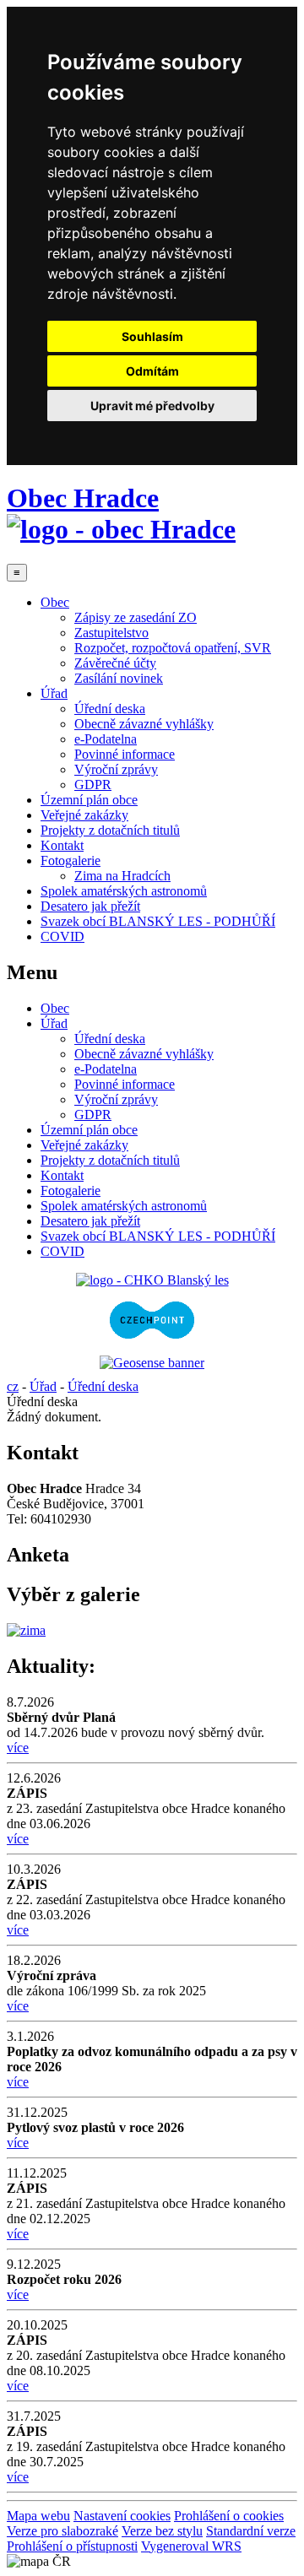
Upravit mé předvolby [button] (152, 406)
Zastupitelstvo (111, 633)
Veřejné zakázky (84, 815)
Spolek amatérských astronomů (124, 891)
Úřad (54, 693)
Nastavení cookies (122, 2516)
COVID (62, 936)
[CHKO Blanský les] (152, 1280)
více (18, 1748)
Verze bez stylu (162, 2531)
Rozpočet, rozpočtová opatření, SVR (173, 648)
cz (13, 1386)
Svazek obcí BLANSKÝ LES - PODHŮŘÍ (158, 921)
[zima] (26, 1630)
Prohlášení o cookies (229, 2516)
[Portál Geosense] (152, 1363)
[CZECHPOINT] (152, 1334)
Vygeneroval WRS (191, 2546)
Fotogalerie (71, 860)
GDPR (93, 785)
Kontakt (62, 845)
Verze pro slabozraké (62, 2531)
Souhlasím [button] (152, 336)
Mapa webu (38, 2516)
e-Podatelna (106, 739)
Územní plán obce (89, 800)
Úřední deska (110, 709)
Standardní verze (251, 2531)
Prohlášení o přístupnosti (72, 2546)
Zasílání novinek (119, 678)
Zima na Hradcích (122, 876)
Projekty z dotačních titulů (110, 830)
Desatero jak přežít (90, 906)
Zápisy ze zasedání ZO (136, 617)
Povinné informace (125, 754)
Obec (55, 602)
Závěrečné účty (115, 663)
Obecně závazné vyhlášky (144, 724)
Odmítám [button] (152, 371)
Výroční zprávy (116, 769)
